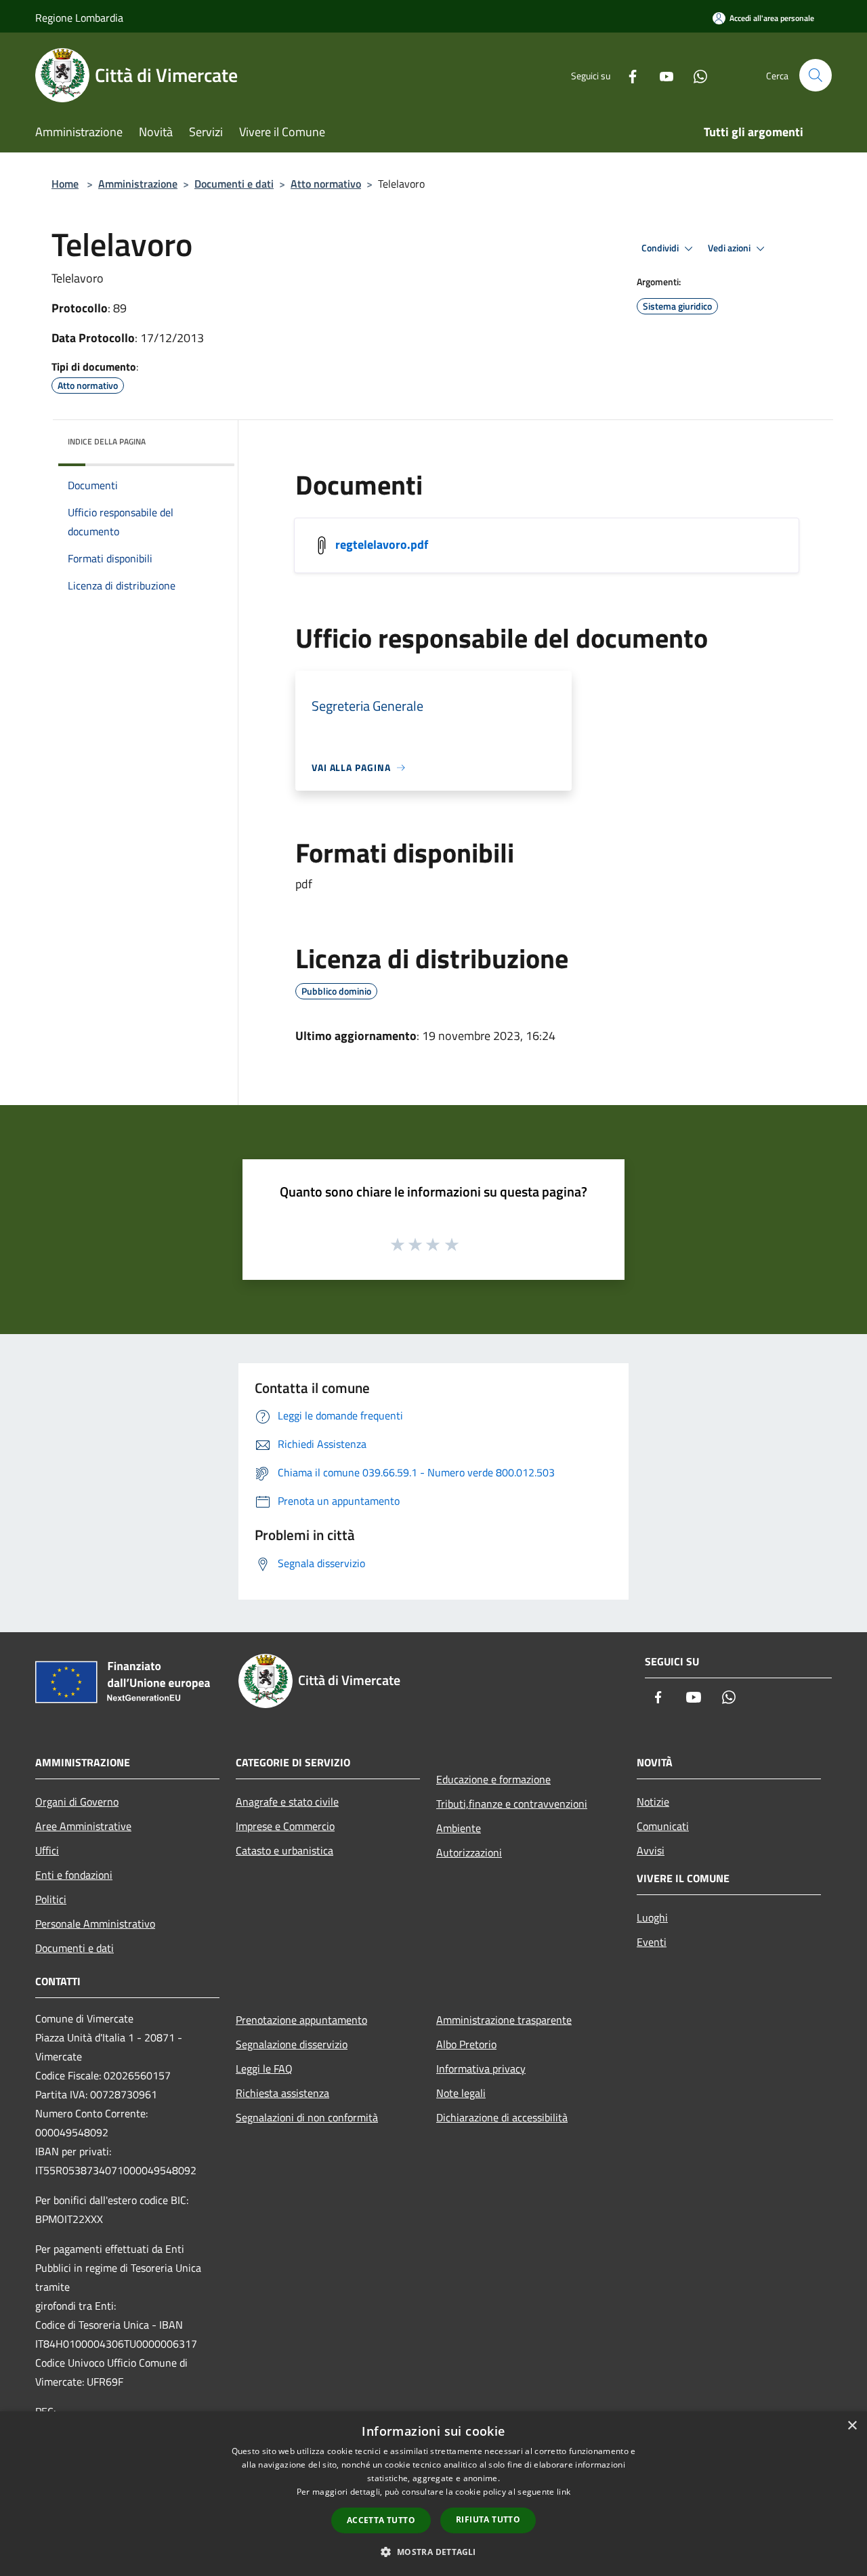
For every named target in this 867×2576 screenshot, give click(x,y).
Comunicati (663, 1826)
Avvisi (651, 1850)
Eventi (652, 1942)
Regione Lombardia (79, 18)
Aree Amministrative (83, 1826)
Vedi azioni (730, 248)
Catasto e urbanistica (284, 1850)
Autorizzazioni (469, 1852)
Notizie (653, 1802)
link (564, 2492)
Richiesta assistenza (282, 2093)
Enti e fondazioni (74, 1875)
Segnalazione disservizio (292, 2044)
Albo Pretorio (466, 2044)
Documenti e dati (234, 184)
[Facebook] (627, 75)
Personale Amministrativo (95, 1924)
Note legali (461, 2093)
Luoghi (652, 1917)
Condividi (661, 248)
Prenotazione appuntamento (301, 2020)
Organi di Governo (77, 1802)
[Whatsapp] (695, 75)
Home (65, 184)
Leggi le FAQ (264, 2069)
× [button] (852, 2426)
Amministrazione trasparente (504, 2020)
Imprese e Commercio (285, 1826)
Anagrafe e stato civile (287, 1802)
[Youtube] (661, 75)
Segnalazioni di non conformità (307, 2117)
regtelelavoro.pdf (382, 544)
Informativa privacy (481, 2069)
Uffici (47, 1850)
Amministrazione (138, 184)
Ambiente (459, 1828)
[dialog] (433, 2494)
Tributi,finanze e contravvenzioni (512, 1804)
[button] (433, 2552)
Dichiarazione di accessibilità (502, 2117)
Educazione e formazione (493, 1779)
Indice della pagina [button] (107, 441)
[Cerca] (816, 75)
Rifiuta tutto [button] (488, 2519)
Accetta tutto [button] (381, 2520)
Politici (51, 1899)
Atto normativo (326, 184)
